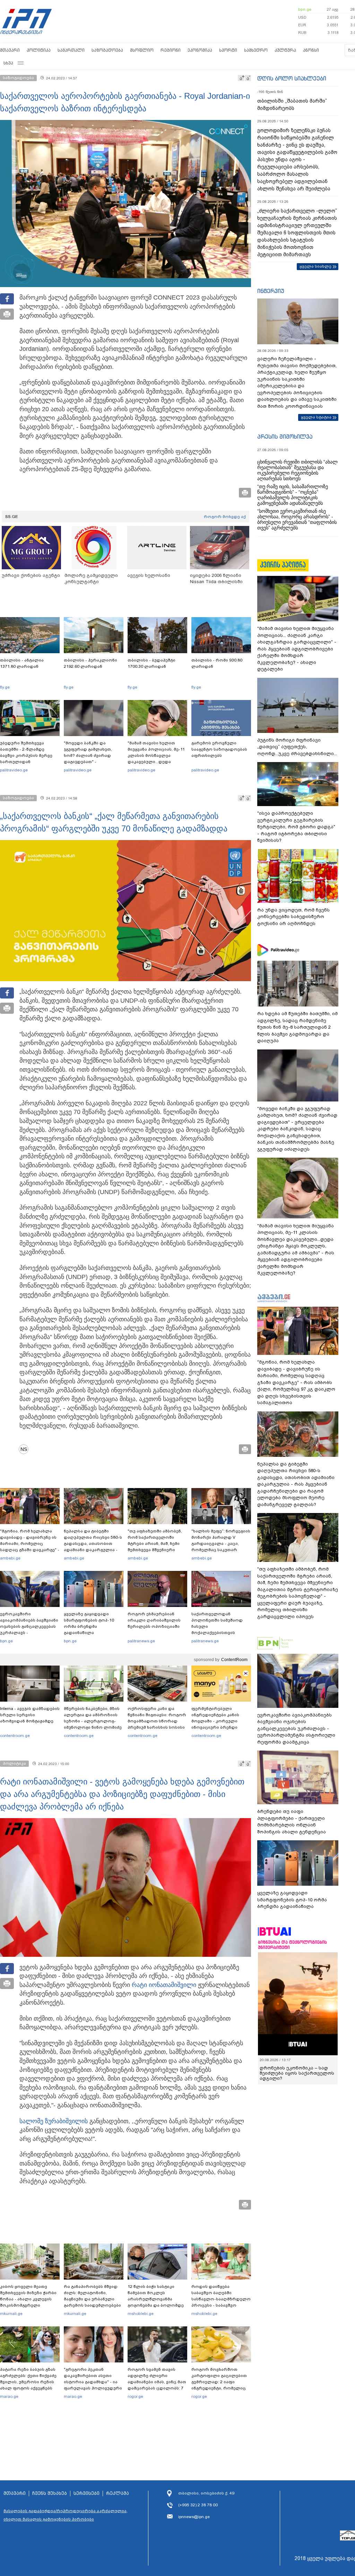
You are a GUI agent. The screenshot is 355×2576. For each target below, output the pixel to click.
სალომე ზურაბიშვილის (54, 2121)
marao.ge (9, 2396)
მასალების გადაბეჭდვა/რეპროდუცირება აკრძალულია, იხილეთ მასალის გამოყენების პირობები (66, 2515)
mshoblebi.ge (141, 2314)
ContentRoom (234, 1660)
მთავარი (10, 50)
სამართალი (71, 50)
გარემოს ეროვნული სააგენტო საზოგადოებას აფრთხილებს (219, 749)
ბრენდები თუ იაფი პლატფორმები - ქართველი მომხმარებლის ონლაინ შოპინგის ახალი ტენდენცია (292, 1822)
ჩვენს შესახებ (50, 2493)
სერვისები (86, 2493)
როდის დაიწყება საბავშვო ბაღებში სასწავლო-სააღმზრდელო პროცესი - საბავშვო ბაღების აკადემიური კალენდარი (221, 2302)
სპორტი (228, 50)
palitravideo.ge (14, 770)
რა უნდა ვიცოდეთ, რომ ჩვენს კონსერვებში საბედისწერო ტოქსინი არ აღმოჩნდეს (293, 917)
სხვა (8, 63)
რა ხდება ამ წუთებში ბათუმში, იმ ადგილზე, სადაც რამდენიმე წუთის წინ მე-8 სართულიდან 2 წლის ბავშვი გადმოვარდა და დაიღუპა (297, 1027)
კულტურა (285, 50)
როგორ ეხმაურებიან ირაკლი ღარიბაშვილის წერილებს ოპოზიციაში (154, 1620)
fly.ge (5, 687)
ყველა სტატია (316, 417)
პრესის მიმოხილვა (285, 436)
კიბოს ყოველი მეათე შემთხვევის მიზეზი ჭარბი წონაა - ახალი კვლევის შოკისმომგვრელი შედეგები (28, 2299)
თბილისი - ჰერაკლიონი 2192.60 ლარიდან (90, 663)
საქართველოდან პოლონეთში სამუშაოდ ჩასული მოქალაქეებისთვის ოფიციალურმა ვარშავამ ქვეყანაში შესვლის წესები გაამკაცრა (220, 1633)
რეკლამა (118, 2493)
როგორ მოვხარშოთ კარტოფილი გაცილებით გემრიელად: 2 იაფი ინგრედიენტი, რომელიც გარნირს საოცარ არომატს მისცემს (219, 2385)
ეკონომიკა (200, 50)
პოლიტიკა (39, 50)
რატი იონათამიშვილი (164, 1985)
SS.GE (12, 517)
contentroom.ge (15, 1736)
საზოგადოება (107, 50)
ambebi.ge (10, 1558)
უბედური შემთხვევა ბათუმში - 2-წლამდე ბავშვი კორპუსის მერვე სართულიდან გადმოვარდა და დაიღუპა (29, 755)
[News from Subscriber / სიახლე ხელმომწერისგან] (26, 1449)
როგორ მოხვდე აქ (225, 517)
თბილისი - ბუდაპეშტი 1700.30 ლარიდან (151, 663)
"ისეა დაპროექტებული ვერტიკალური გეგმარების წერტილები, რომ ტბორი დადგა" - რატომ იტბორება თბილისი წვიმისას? (296, 827)
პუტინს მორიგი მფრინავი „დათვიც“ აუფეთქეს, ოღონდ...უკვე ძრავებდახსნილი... (297, 747)
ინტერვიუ (271, 291)
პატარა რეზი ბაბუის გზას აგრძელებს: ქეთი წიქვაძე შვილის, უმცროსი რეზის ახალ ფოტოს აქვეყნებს (28, 2379)
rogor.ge (135, 2396)
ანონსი (311, 50)
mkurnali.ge (11, 2314)
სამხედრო (256, 50)
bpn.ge (305, 9)
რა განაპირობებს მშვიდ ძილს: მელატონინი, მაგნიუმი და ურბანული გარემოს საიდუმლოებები (92, 2296)
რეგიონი (171, 50)
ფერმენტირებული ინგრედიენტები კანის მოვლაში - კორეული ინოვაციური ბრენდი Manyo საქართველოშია (217, 1721)
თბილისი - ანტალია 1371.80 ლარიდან (22, 663)
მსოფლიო (142, 50)
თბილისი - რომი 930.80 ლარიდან (217, 663)
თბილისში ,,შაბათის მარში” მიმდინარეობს (292, 105)
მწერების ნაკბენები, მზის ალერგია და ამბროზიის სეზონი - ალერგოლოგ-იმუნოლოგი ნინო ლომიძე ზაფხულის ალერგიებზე (93, 1721)
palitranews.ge (141, 1641)
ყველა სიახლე (315, 266)
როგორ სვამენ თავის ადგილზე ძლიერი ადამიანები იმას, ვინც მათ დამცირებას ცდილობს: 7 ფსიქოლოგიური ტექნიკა (157, 2382)
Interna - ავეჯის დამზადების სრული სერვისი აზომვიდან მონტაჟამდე (30, 1715)
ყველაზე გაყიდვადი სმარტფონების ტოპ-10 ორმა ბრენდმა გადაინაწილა (89, 1623)
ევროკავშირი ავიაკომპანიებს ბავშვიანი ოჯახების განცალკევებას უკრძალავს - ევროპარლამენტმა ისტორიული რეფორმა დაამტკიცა (29, 1633)
